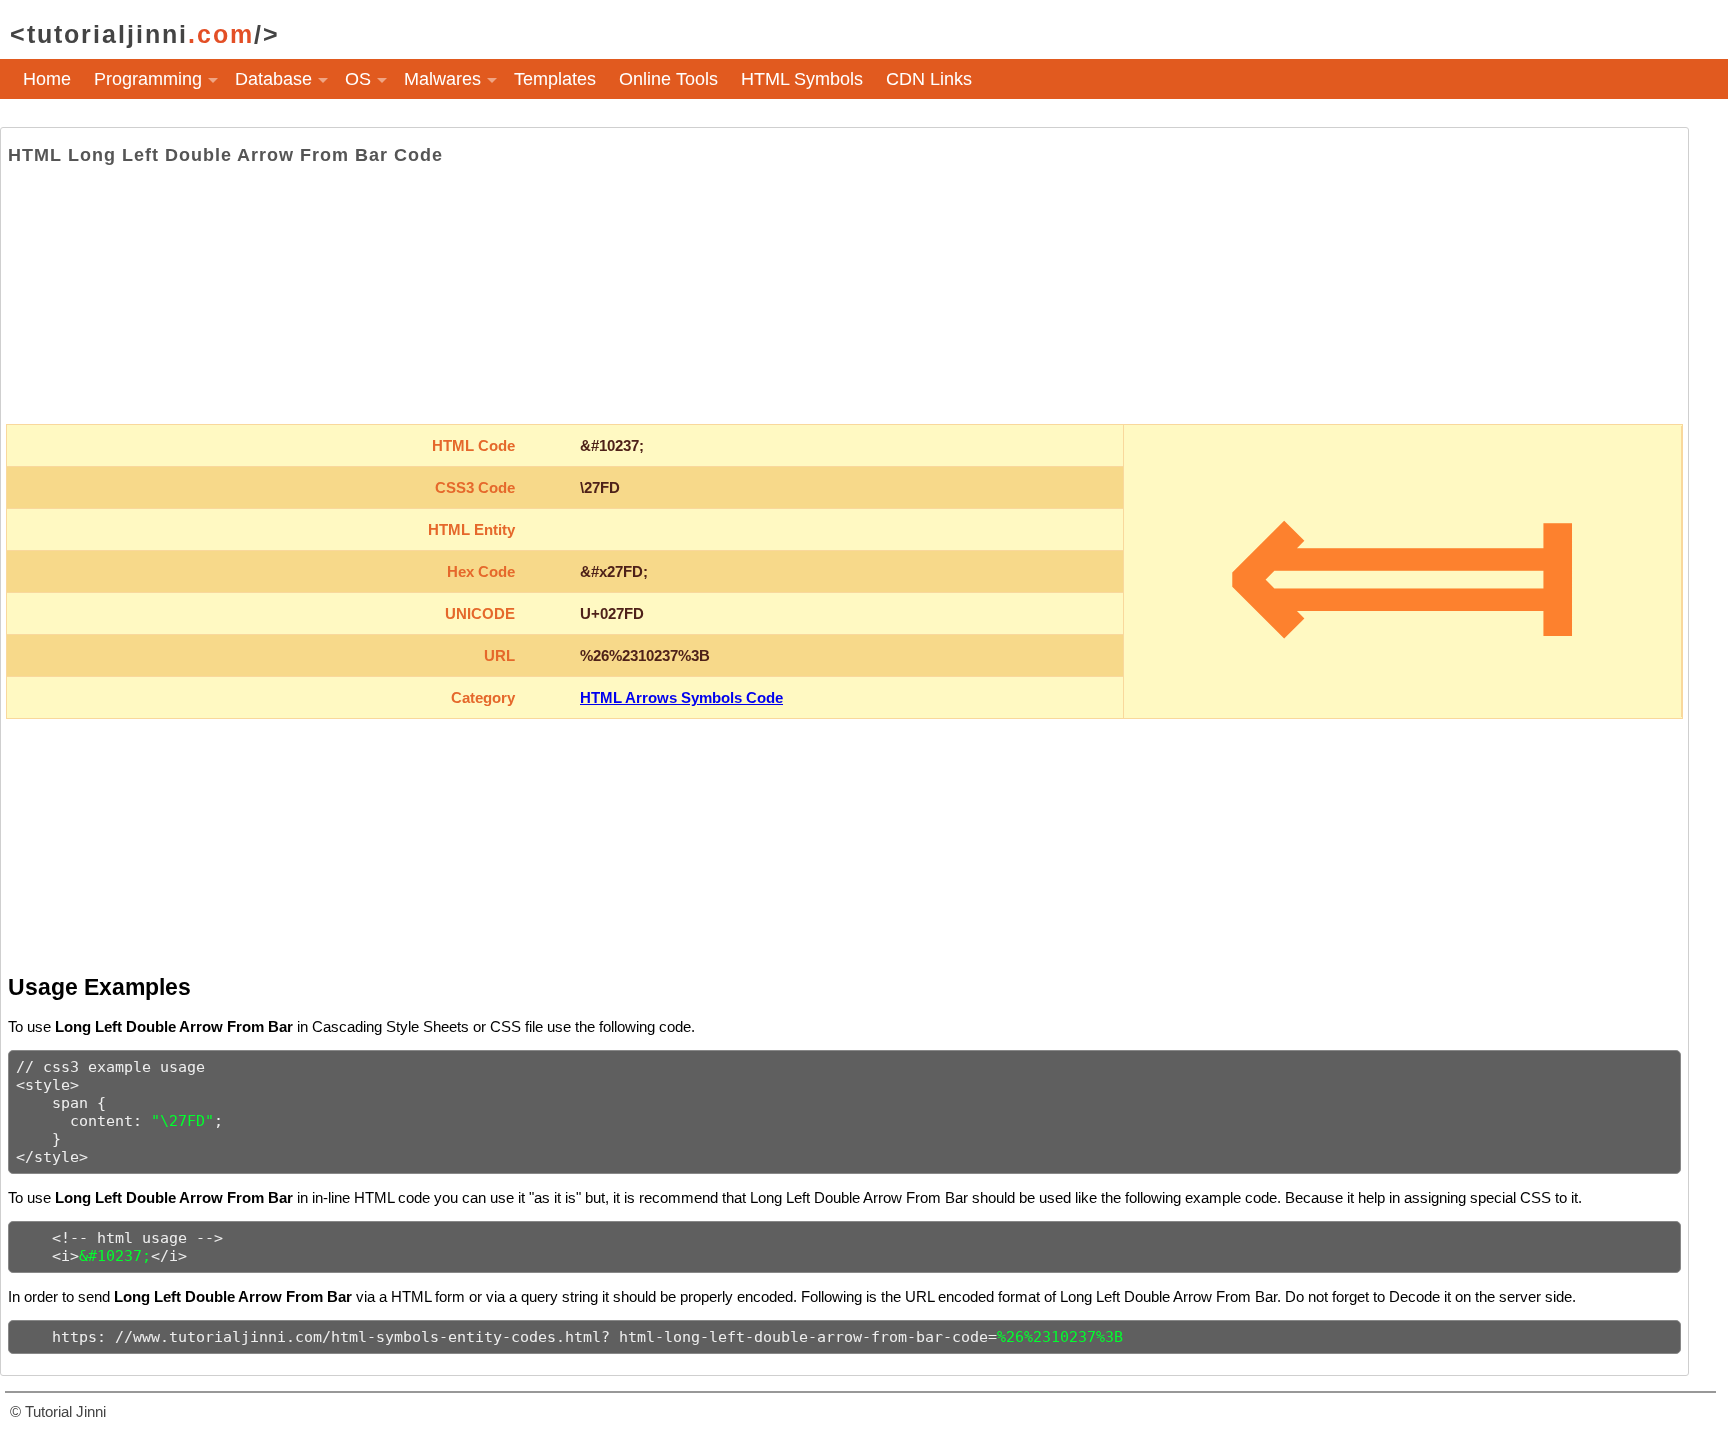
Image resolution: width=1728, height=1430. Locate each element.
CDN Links (929, 79)
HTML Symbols (802, 79)
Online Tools (668, 79)
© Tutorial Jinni (58, 1411)
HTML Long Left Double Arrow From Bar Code (225, 155)
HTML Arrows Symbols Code (681, 697)
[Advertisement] (844, 295)
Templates (555, 79)
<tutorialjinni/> (145, 34)
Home (47, 79)
